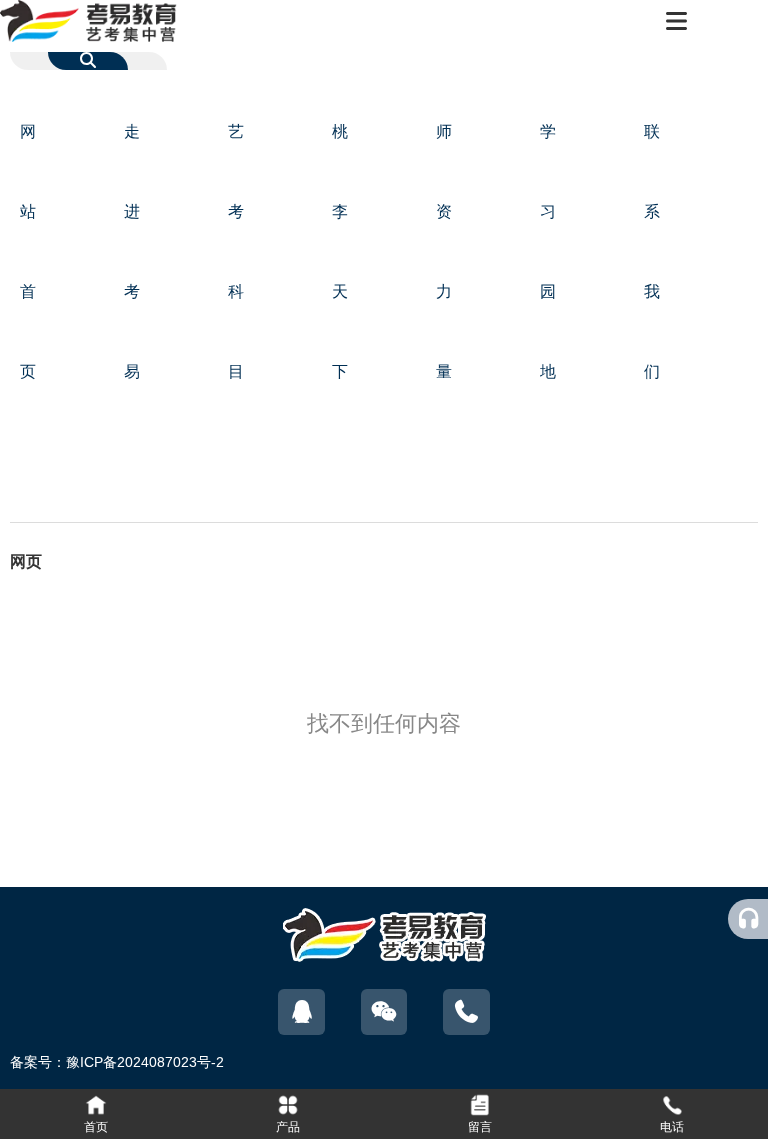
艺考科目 (236, 251)
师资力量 (444, 251)
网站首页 (28, 251)
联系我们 (652, 251)
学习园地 (548, 251)
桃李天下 (340, 251)
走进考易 (132, 251)
